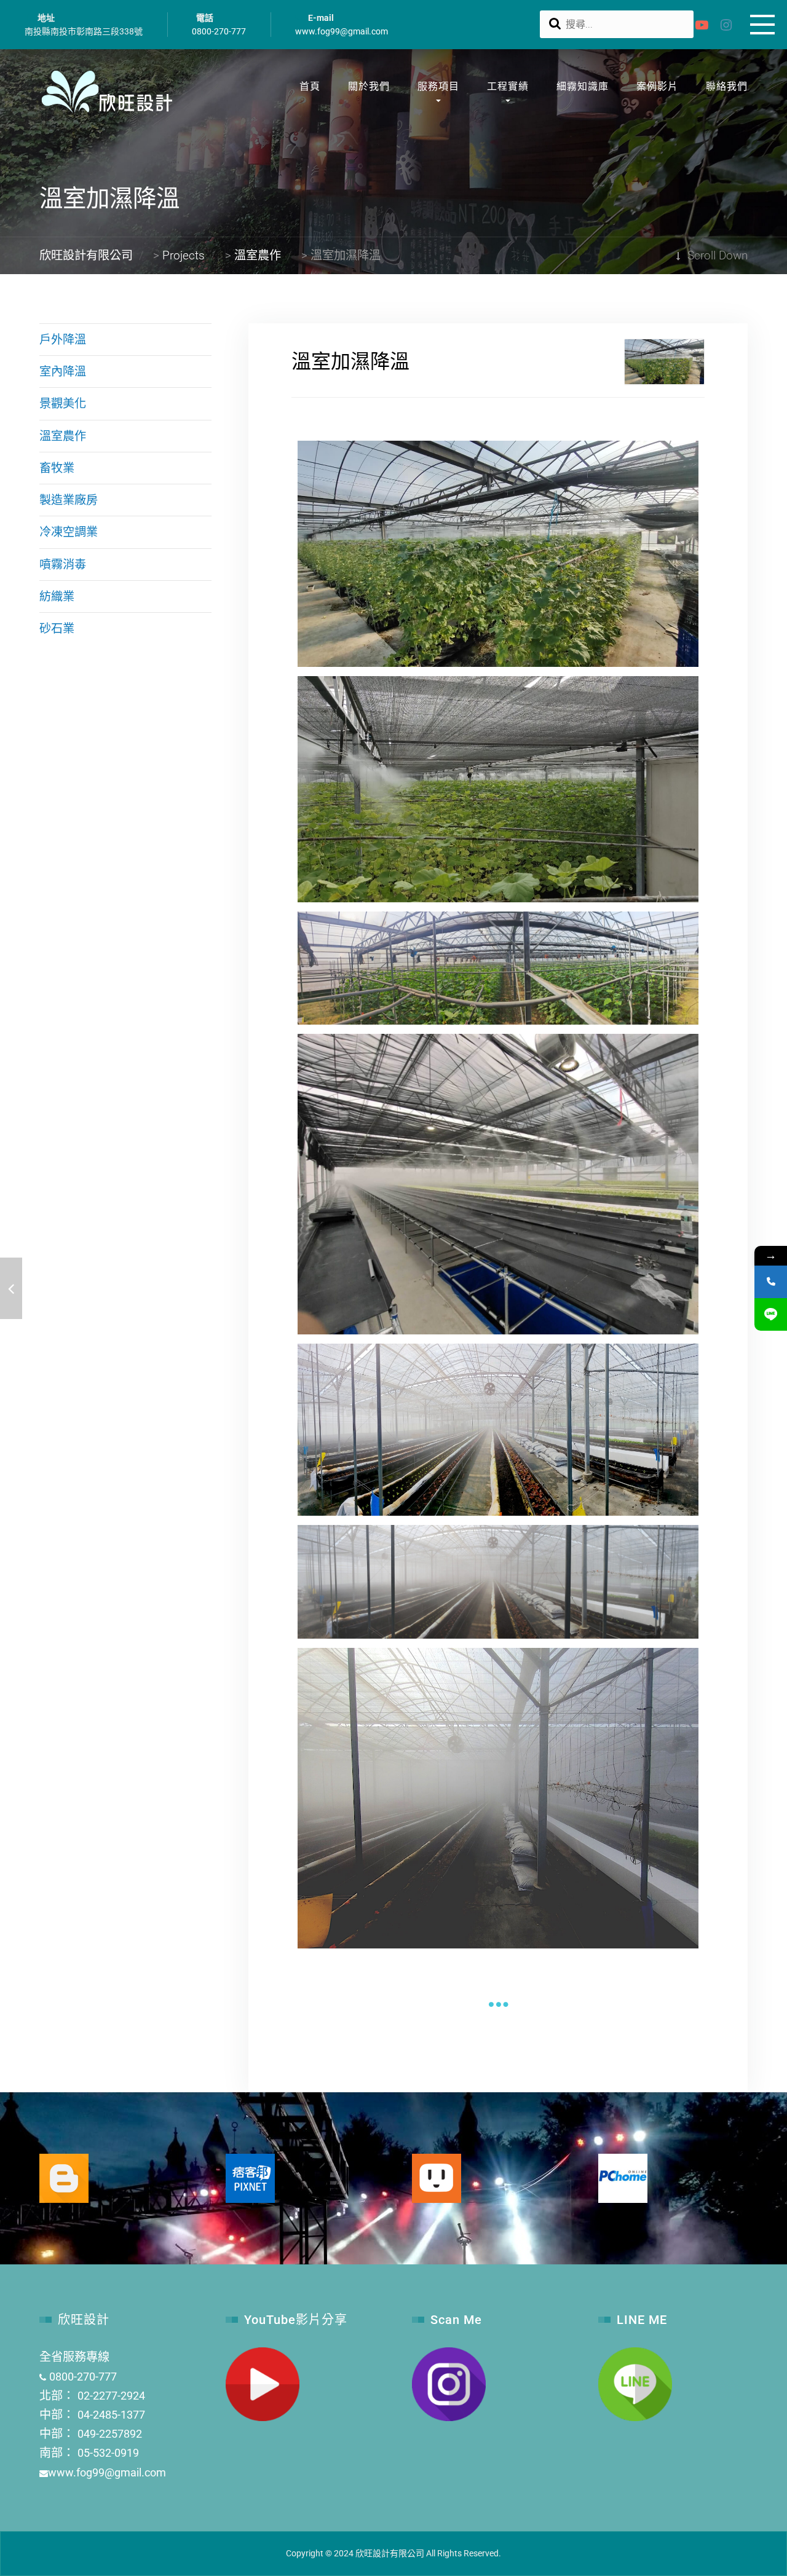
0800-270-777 (219, 31)
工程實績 (508, 86)
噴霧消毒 (63, 565)
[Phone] (771, 1282)
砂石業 (57, 628)
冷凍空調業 (69, 532)
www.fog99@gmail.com (342, 31)
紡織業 (57, 597)
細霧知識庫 (583, 86)
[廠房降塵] (11, 1288)
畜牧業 (57, 468)
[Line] (771, 1314)
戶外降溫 (63, 340)
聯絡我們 (727, 86)
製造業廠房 (69, 500)
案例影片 (657, 86)
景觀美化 (63, 404)
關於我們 (369, 86)
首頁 (310, 86)
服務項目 (438, 86)
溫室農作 (63, 436)
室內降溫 (63, 372)
